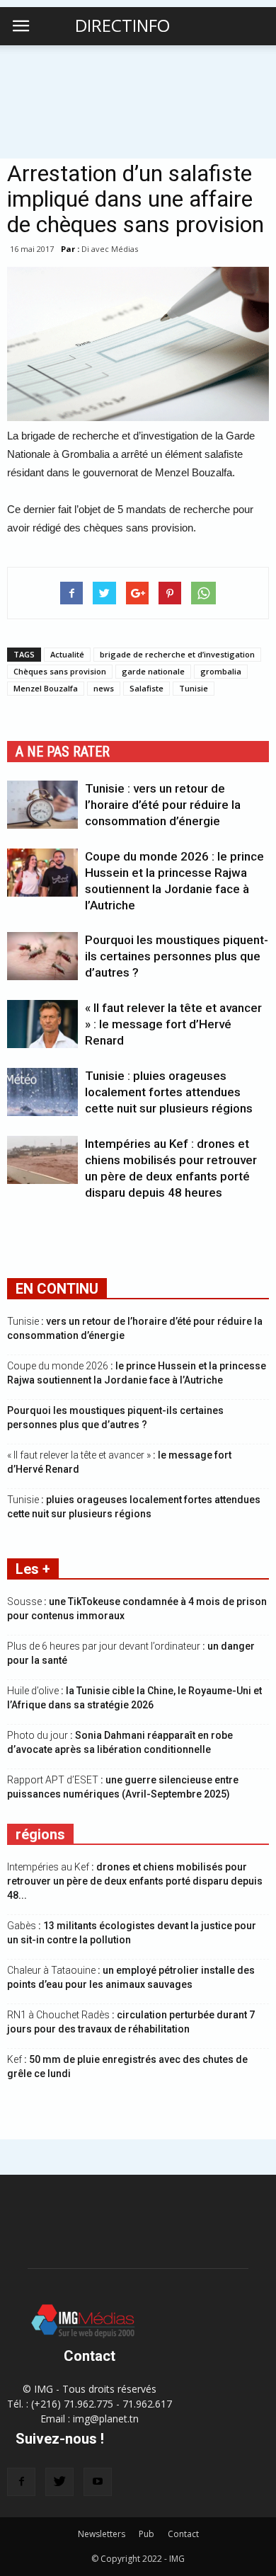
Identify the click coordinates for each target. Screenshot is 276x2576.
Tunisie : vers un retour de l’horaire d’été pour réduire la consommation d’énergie (163, 805)
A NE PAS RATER (63, 752)
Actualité (67, 654)
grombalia (221, 671)
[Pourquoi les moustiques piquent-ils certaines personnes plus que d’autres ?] (42, 956)
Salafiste (146, 688)
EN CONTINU (57, 1289)
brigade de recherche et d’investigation (177, 654)
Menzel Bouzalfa (46, 688)
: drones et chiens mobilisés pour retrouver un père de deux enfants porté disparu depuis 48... (135, 1881)
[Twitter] (59, 2482)
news (104, 688)
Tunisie (194, 688)
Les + (33, 1569)
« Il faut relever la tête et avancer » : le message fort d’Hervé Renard (173, 1024)
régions (40, 1834)
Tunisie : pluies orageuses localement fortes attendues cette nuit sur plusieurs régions (169, 1092)
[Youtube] (98, 2482)
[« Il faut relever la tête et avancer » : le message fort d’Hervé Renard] (42, 1024)
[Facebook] (21, 2482)
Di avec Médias (110, 249)
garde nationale (153, 671)
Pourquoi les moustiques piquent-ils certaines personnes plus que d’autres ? (177, 956)
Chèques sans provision (60, 671)
